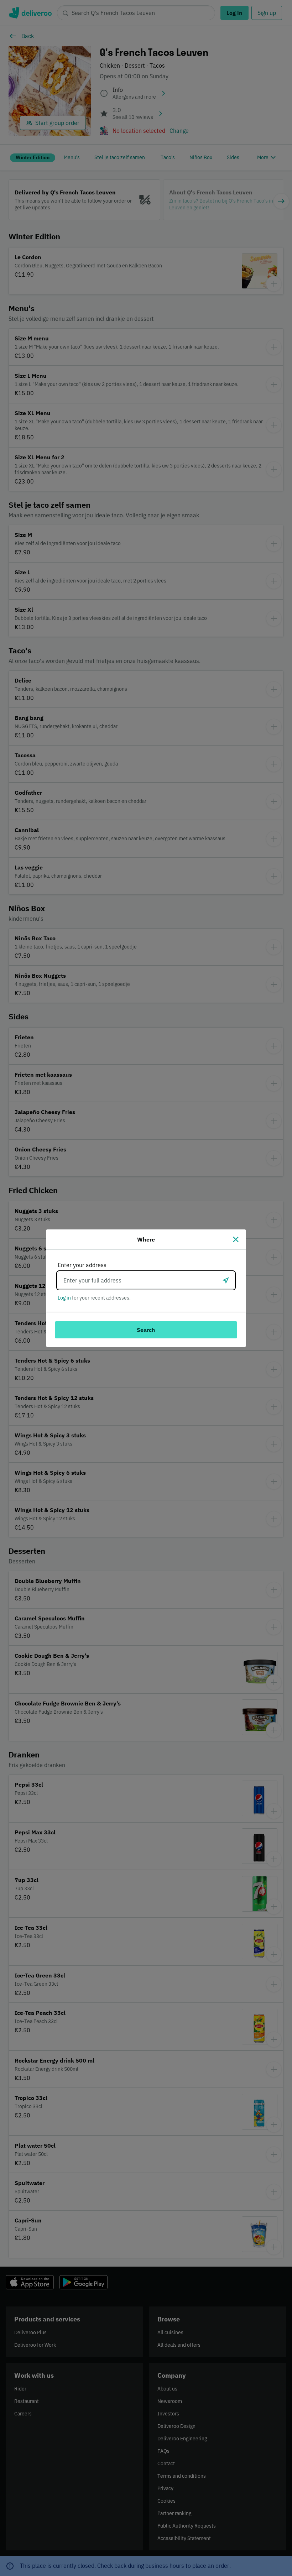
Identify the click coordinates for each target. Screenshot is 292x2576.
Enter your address (82, 1265)
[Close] (236, 1239)
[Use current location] (226, 1280)
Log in (64, 1298)
